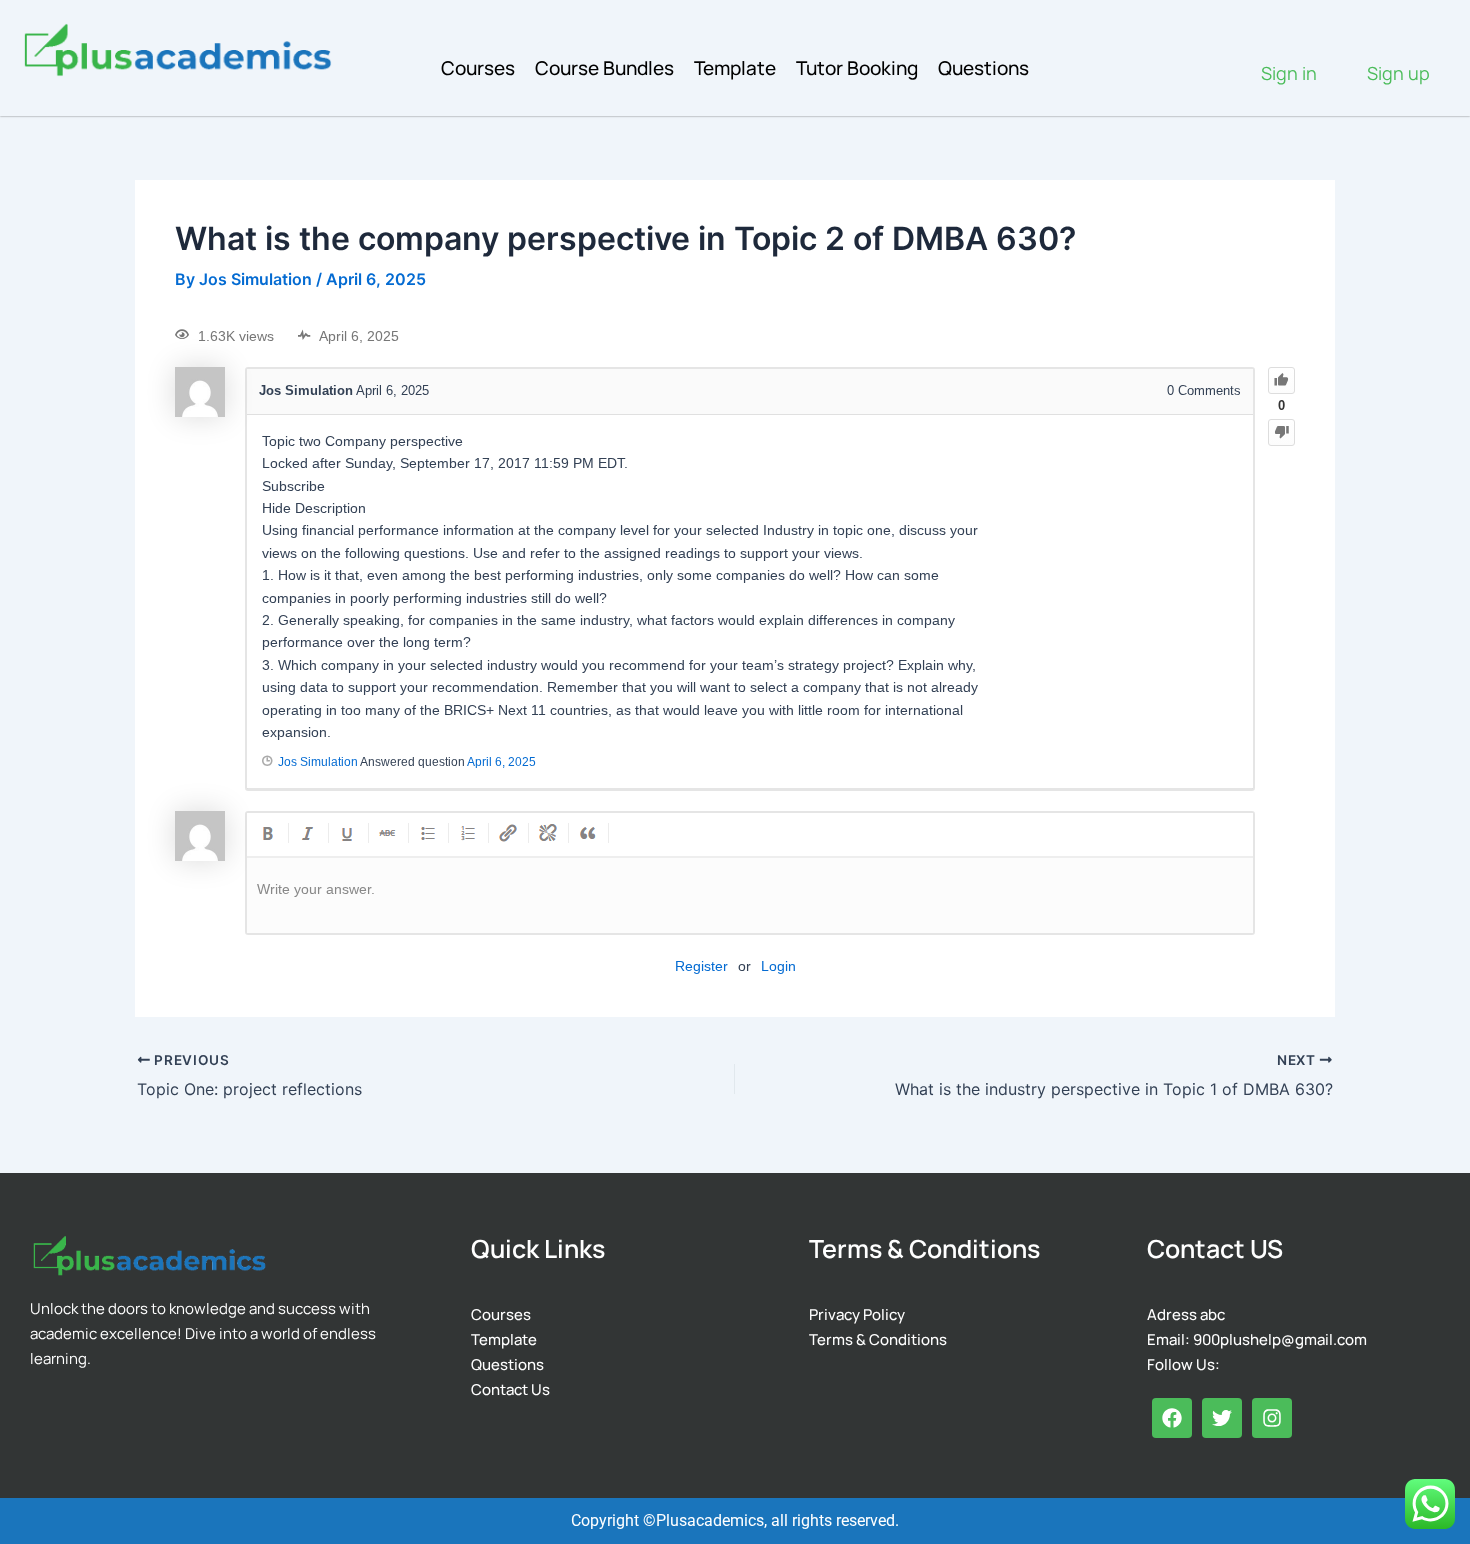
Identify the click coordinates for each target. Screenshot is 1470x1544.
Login (778, 966)
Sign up (1398, 73)
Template (735, 68)
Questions (983, 68)
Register (701, 966)
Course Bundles (604, 68)
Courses (478, 68)
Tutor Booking (857, 68)
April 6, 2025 (501, 762)
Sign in (1289, 73)
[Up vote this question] (1281, 380)
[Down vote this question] (1281, 432)
